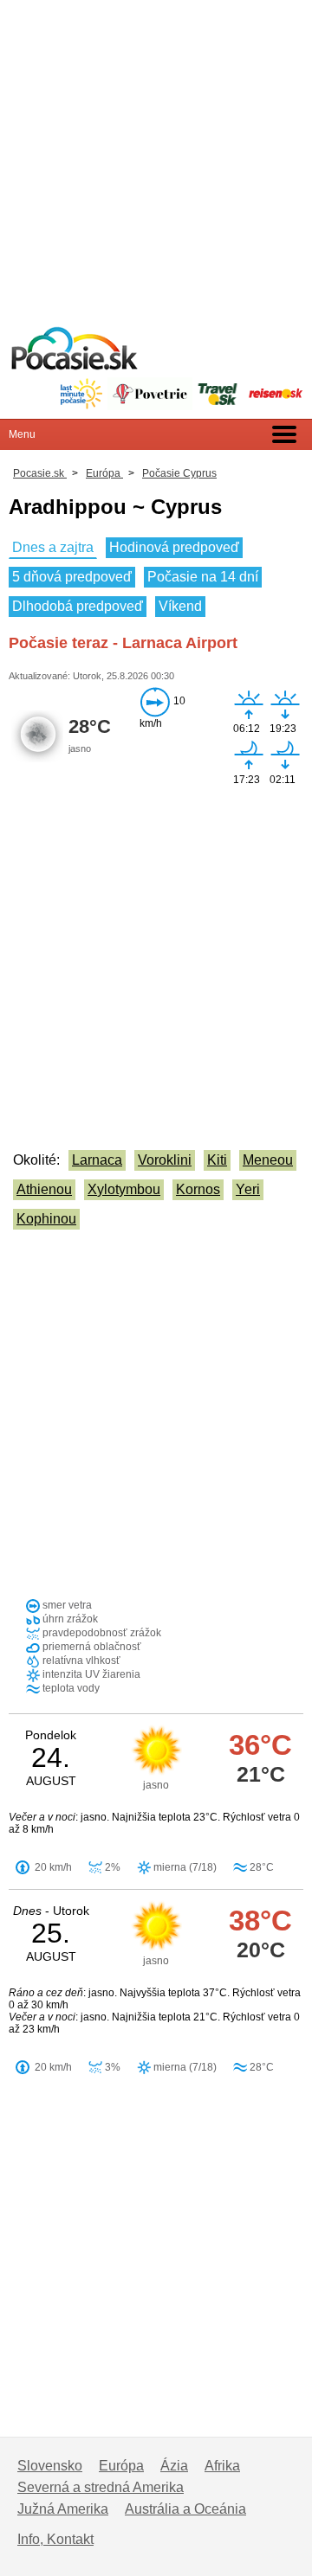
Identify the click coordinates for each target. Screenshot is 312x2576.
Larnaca (97, 1160)
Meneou (268, 1160)
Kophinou (46, 1219)
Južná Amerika (63, 2509)
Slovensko (50, 2466)
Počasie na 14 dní (203, 577)
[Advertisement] (156, 156)
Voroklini (165, 1160)
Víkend (180, 606)
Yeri (248, 1189)
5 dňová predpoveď (72, 577)
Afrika (222, 2466)
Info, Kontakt (55, 2539)
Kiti (217, 1160)
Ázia (174, 2466)
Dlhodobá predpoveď (78, 606)
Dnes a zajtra (53, 547)
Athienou (44, 1189)
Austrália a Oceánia (185, 2509)
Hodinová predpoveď (174, 547)
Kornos (198, 1189)
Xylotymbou (124, 1189)
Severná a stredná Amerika (101, 2487)
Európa (121, 2466)
